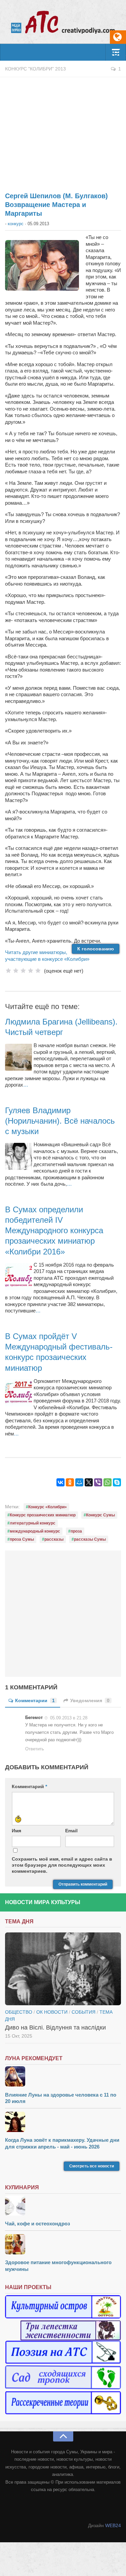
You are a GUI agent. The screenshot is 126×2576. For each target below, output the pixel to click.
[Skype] (117, 1482)
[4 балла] (31, 971)
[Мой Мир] (79, 1482)
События (83, 2012)
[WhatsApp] (108, 1482)
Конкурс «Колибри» (48, 1507)
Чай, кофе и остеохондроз (37, 2224)
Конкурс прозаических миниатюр (43, 1515)
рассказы (54, 1539)
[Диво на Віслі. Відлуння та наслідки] (63, 1969)
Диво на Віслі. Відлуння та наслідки (55, 2027)
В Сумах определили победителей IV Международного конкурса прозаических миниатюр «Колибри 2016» (54, 1231)
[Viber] (98, 1482)
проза (76, 1531)
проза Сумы (22, 1539)
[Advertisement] (63, 131)
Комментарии (35, 1700)
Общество (19, 2012)
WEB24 (113, 2525)
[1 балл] (8, 971)
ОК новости (52, 2012)
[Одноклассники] (70, 1482)
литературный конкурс (33, 1523)
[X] (89, 1482)
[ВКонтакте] (60, 1482)
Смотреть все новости (92, 2166)
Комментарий (29, 1786)
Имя (16, 1831)
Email (71, 1831)
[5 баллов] (38, 971)
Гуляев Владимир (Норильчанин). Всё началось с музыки (60, 1121)
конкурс (16, 224)
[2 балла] (16, 971)
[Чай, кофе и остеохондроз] (63, 2206)
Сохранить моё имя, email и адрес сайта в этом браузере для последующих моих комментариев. (62, 1865)
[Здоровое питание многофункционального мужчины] (63, 2245)
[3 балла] (23, 971)
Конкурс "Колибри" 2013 (35, 69)
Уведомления (90, 1700)
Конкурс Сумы (100, 1515)
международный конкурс (35, 1531)
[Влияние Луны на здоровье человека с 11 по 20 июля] (63, 2077)
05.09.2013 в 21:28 (69, 1718)
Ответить (35, 1749)
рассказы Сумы (90, 1539)
